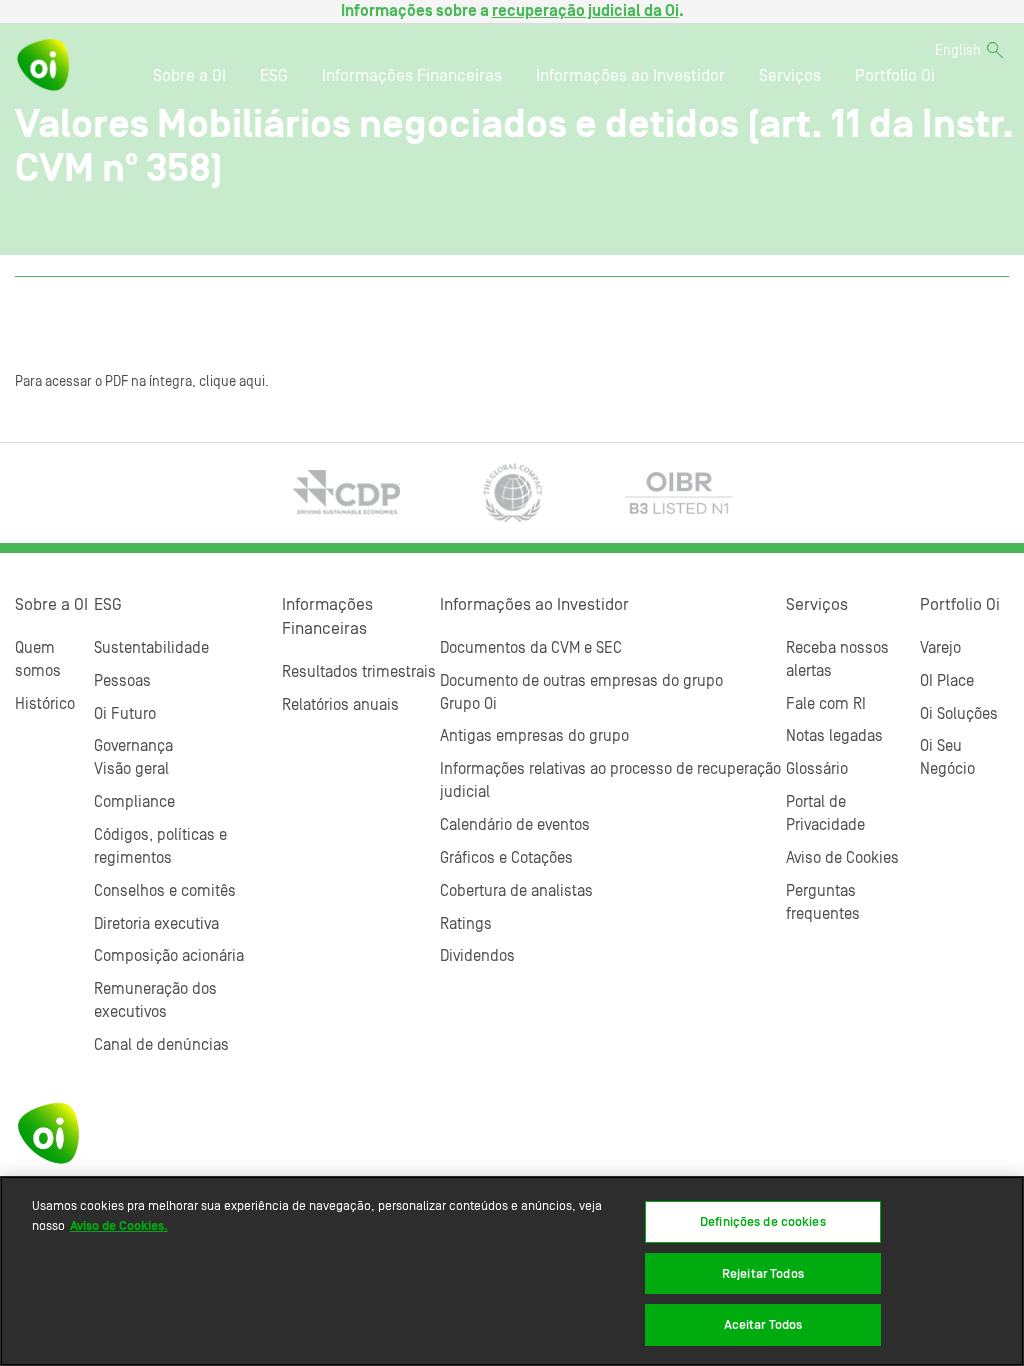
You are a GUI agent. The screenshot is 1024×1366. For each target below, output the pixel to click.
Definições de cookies (763, 1221)
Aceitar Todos (763, 1324)
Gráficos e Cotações (506, 858)
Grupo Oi (468, 704)
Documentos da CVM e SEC (531, 648)
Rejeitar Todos (763, 1273)
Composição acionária (169, 956)
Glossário (817, 769)
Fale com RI (826, 704)
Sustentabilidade (151, 648)
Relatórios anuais (340, 705)
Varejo (940, 648)
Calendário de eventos (515, 825)
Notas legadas (834, 736)
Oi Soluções (959, 714)
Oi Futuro (125, 714)
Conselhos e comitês (165, 891)
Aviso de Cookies (842, 858)
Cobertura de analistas (516, 891)
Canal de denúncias (161, 1045)
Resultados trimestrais (359, 672)
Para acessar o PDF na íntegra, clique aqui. (142, 382)
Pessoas (122, 681)
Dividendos (477, 956)
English (958, 51)
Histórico (45, 704)
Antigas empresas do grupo (534, 736)
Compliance (134, 802)
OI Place (947, 681)
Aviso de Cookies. (119, 1225)
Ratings (466, 924)
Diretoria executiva (156, 924)
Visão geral (131, 769)
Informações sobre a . (512, 11)
